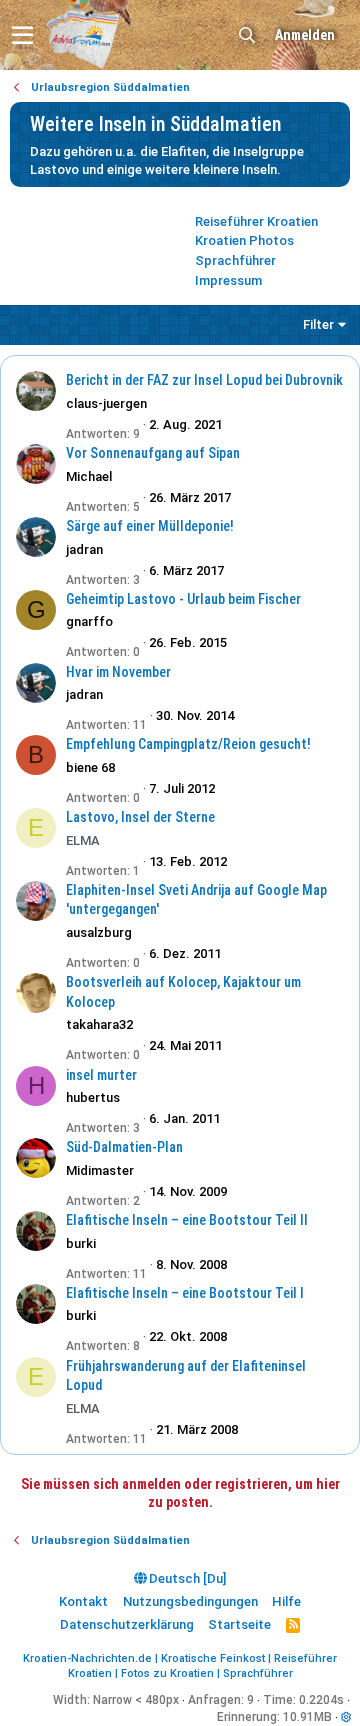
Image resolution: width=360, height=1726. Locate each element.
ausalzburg (99, 932)
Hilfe (286, 1601)
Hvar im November (118, 672)
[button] (22, 35)
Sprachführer (235, 260)
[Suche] (247, 35)
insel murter (101, 1075)
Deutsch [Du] (186, 1578)
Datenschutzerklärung (127, 1624)
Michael (89, 476)
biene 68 (90, 767)
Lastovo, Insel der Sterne (140, 817)
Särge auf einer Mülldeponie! (150, 526)
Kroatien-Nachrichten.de (87, 1658)
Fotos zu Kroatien (167, 1673)
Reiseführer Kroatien (256, 221)
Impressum (228, 280)
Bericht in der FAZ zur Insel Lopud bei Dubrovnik (204, 380)
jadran (84, 549)
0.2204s (321, 1700)
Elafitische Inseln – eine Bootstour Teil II (187, 1220)
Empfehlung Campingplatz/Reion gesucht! (188, 744)
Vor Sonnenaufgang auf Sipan (153, 453)
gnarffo (89, 621)
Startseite (239, 1624)
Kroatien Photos (244, 240)
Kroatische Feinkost (213, 1658)
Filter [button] (318, 324)
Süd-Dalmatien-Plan (124, 1147)
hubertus (93, 1097)
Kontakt (83, 1601)
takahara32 (99, 1024)
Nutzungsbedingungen (190, 1601)
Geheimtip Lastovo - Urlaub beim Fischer (183, 599)
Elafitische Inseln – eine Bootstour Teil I (185, 1293)
